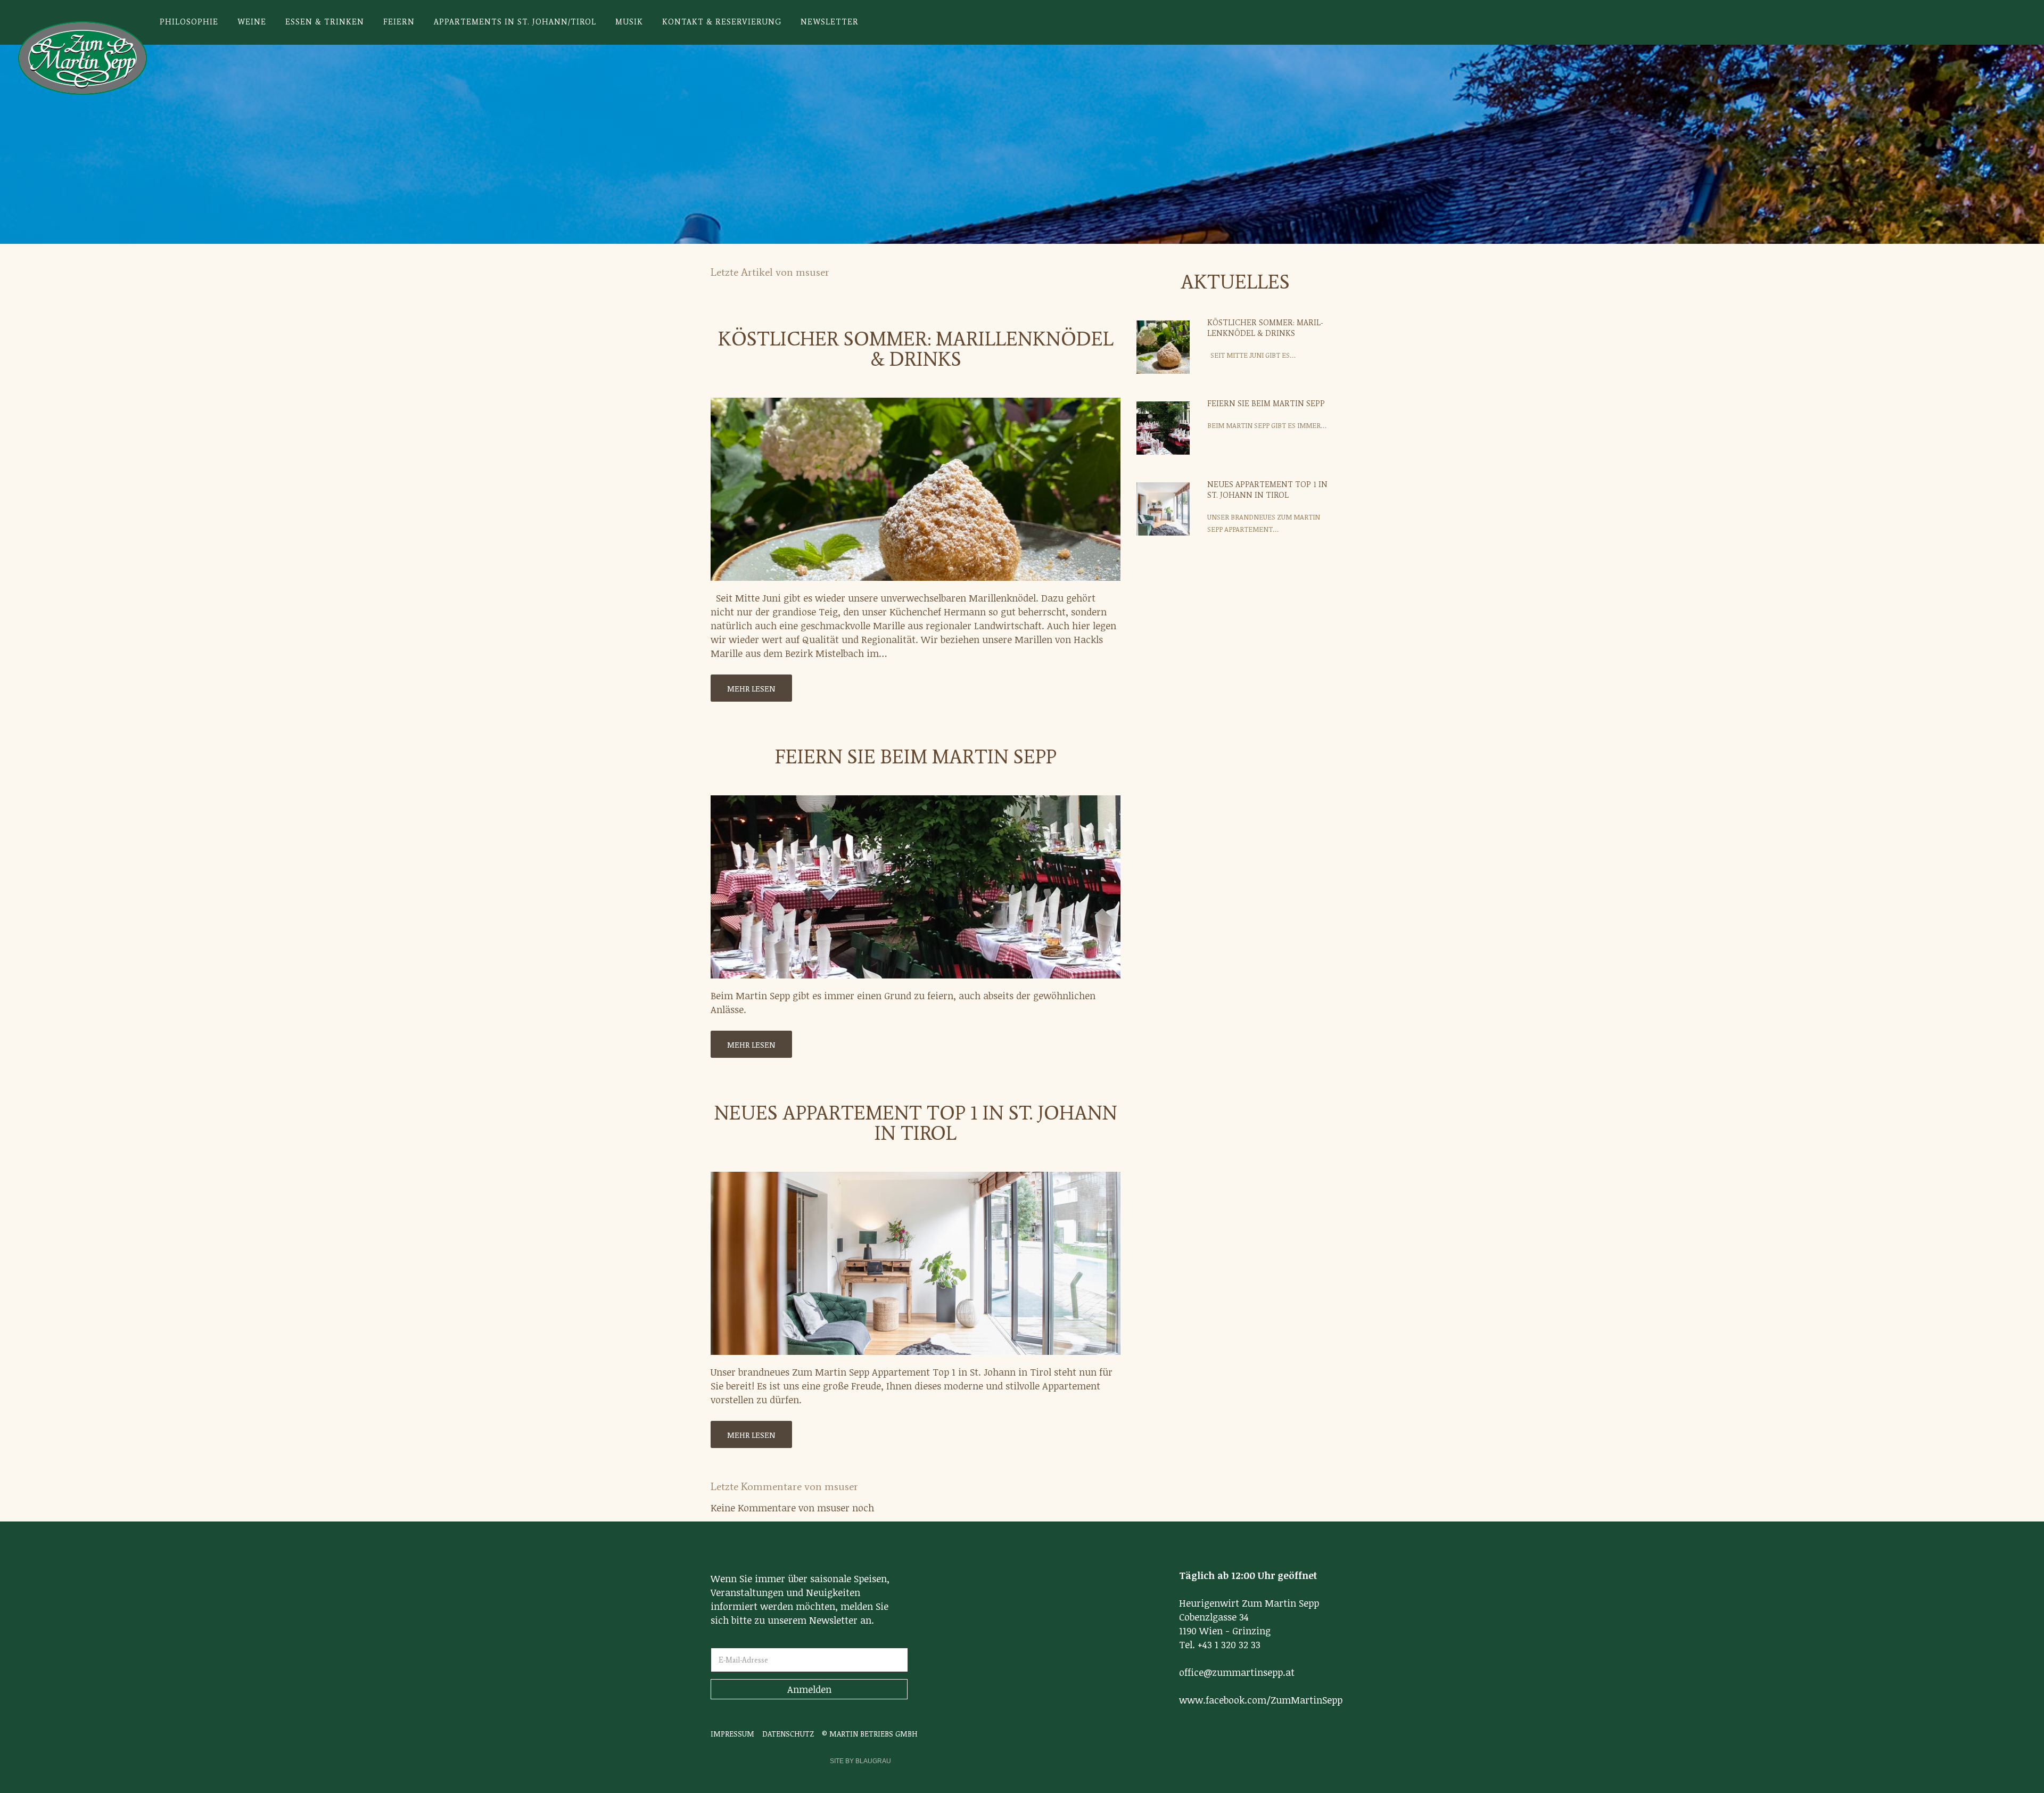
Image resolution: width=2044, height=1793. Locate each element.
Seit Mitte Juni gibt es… (1251, 355)
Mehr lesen (751, 688)
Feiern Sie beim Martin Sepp (916, 757)
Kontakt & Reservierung (722, 22)
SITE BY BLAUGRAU (860, 1761)
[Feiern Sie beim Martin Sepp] (916, 887)
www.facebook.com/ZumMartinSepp (1261, 1700)
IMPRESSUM (732, 1734)
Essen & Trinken (325, 22)
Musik (629, 22)
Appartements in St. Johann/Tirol (515, 22)
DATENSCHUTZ (788, 1734)
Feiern (399, 22)
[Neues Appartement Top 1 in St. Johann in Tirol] (916, 1263)
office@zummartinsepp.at (1237, 1672)
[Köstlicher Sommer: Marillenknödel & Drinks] (916, 489)
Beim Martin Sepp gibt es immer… (1267, 425)
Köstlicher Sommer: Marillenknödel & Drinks (916, 349)
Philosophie (189, 22)
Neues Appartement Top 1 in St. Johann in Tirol (916, 1123)
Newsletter (830, 22)
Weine (252, 22)
